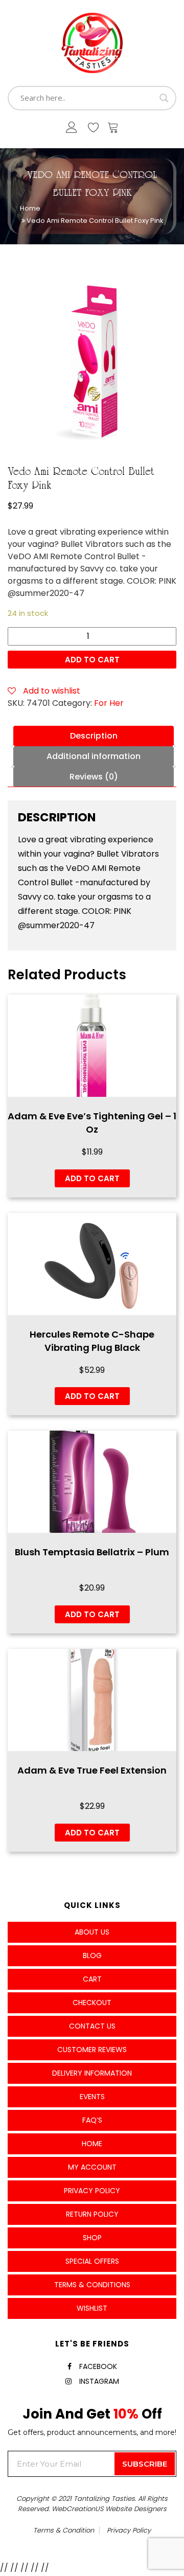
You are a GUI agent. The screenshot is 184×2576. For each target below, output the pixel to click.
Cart (92, 1979)
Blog (92, 1956)
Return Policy (92, 2214)
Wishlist (92, 2308)
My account (92, 2167)
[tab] (94, 736)
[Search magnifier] (164, 98)
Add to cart (92, 660)
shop (92, 2238)
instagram (99, 2381)
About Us (92, 1932)
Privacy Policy (92, 2191)
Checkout (92, 2003)
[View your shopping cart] (113, 130)
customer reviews (92, 2050)
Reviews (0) (94, 777)
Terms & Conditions (92, 2285)
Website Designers (136, 2509)
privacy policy (129, 2530)
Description (94, 736)
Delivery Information (92, 2073)
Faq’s (92, 2120)
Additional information (94, 756)
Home (30, 208)
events (92, 2097)
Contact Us (92, 2026)
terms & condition (64, 2530)
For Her (109, 703)
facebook (98, 2366)
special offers (92, 2261)
